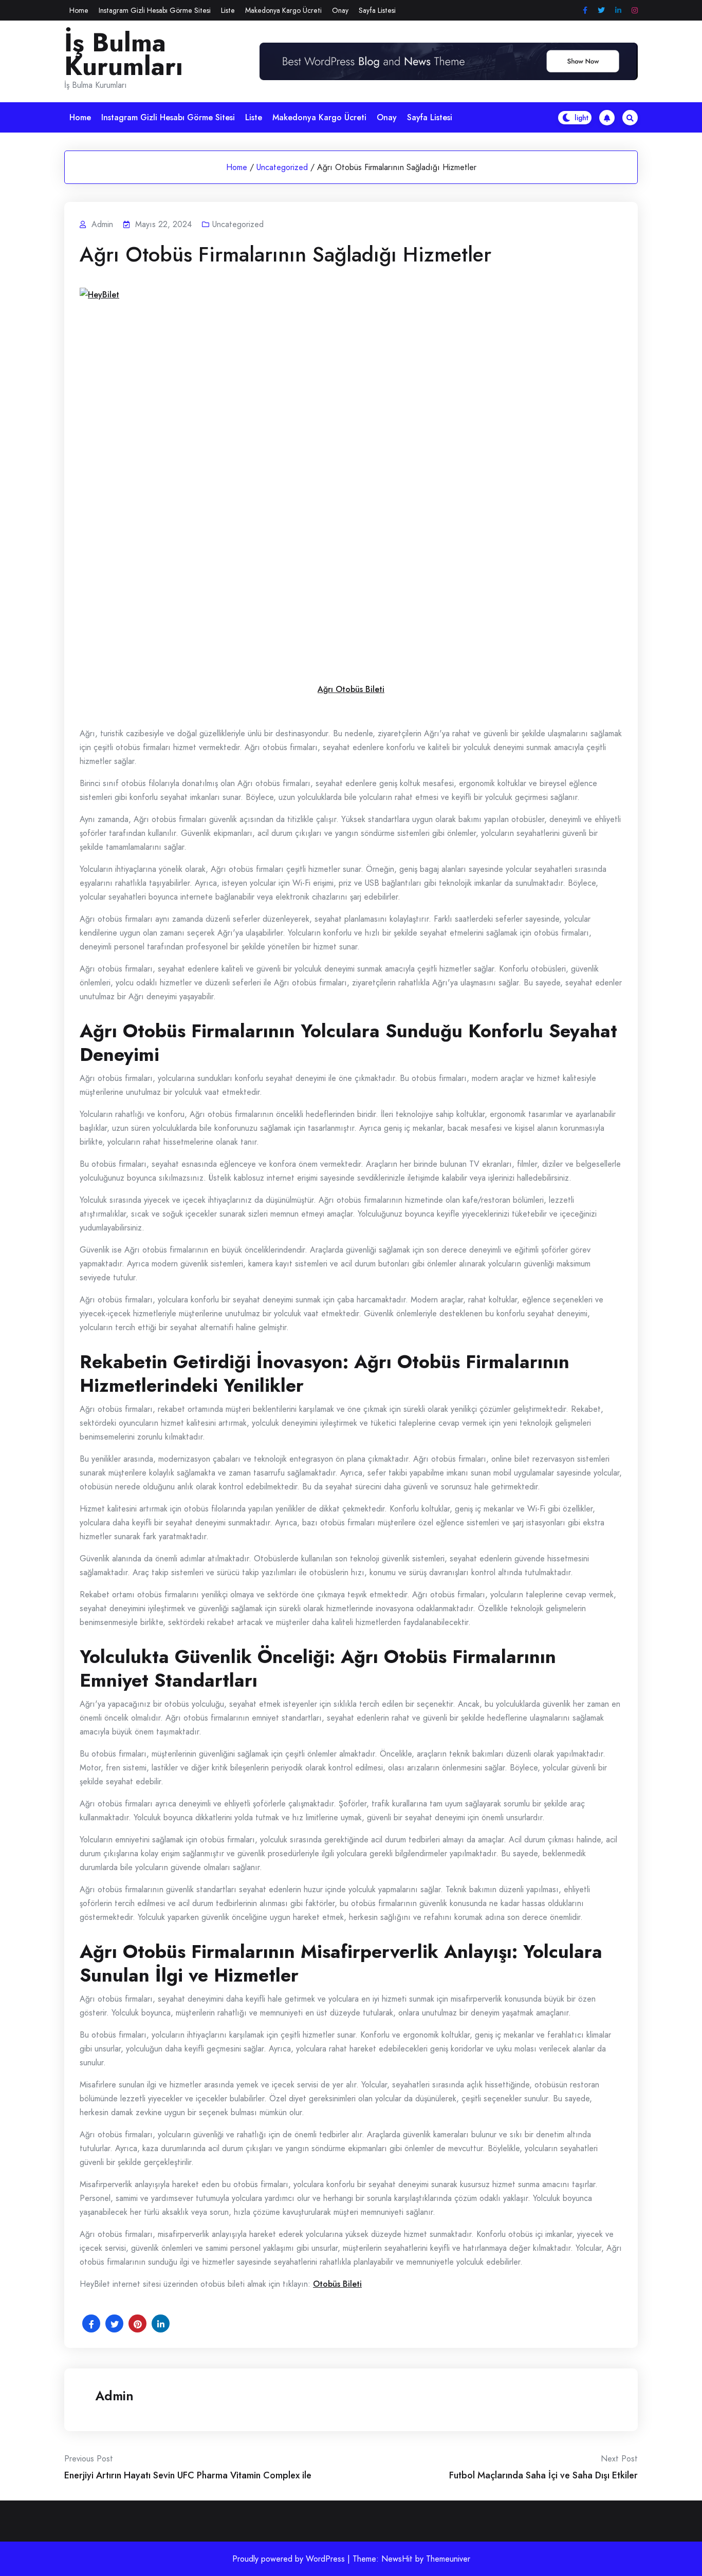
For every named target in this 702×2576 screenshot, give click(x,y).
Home (79, 10)
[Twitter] (601, 11)
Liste (228, 10)
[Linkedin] (618, 11)
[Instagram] (635, 11)
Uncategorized (282, 167)
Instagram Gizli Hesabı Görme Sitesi (155, 10)
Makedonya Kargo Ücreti (283, 10)
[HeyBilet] (357, 476)
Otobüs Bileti (337, 2284)
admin (114, 2396)
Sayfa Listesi (377, 10)
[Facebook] (585, 11)
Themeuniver (448, 2559)
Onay (340, 10)
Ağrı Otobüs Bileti (351, 689)
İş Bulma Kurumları (124, 54)
